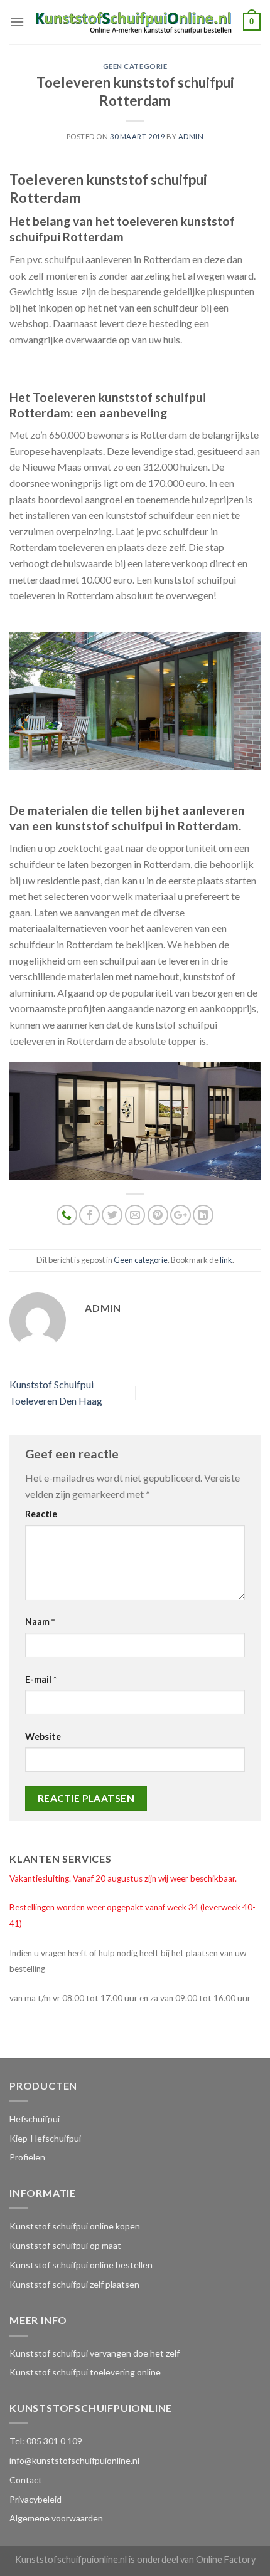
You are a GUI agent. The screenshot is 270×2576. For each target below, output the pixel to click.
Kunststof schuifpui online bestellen (81, 2265)
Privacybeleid (35, 2499)
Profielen (27, 2157)
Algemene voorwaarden (56, 2518)
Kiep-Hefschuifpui (45, 2138)
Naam (40, 1622)
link (226, 1260)
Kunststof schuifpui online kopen (75, 2226)
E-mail (41, 1679)
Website (43, 1736)
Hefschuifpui (35, 2119)
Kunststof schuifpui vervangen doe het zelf (94, 2353)
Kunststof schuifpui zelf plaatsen (74, 2284)
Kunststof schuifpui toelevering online (85, 2372)
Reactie (41, 1514)
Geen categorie (135, 66)
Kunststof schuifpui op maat (65, 2245)
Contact (26, 2480)
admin (191, 136)
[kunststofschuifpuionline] (134, 22)
